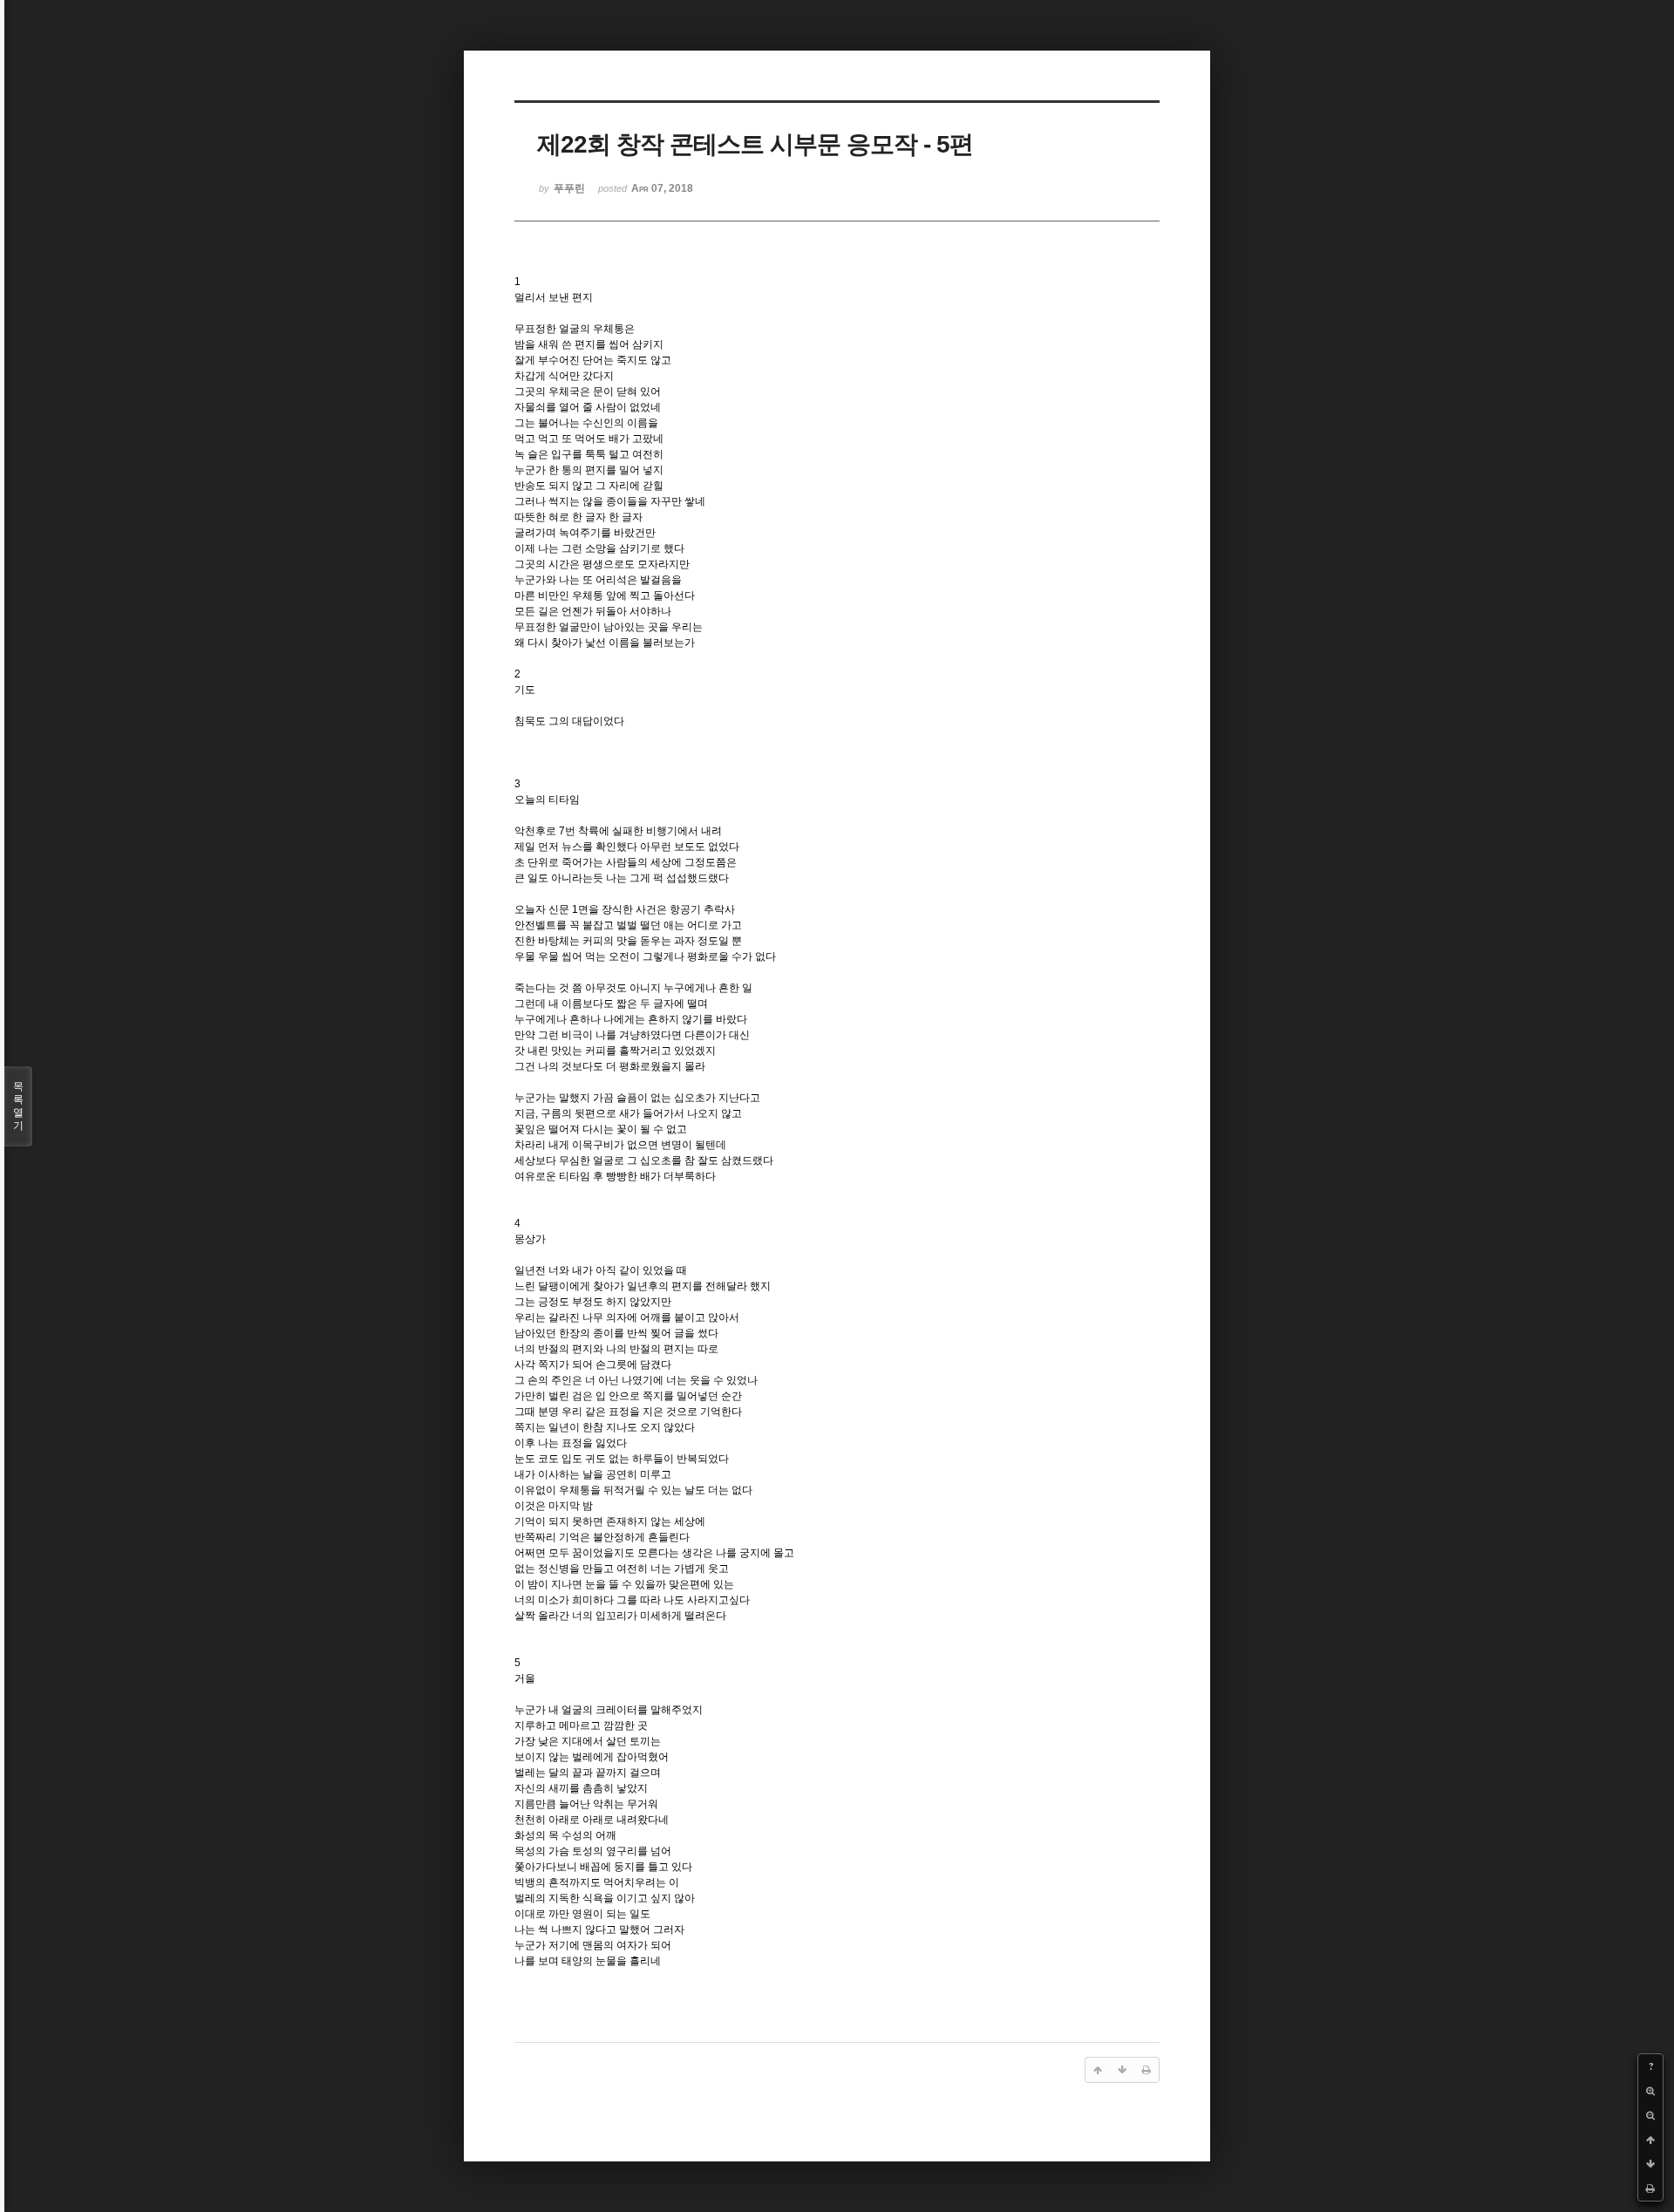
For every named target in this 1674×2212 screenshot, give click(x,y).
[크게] (1650, 2091)
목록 (18, 1106)
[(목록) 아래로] (1650, 2164)
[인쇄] (1650, 2188)
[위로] (1650, 2140)
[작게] (1650, 2115)
